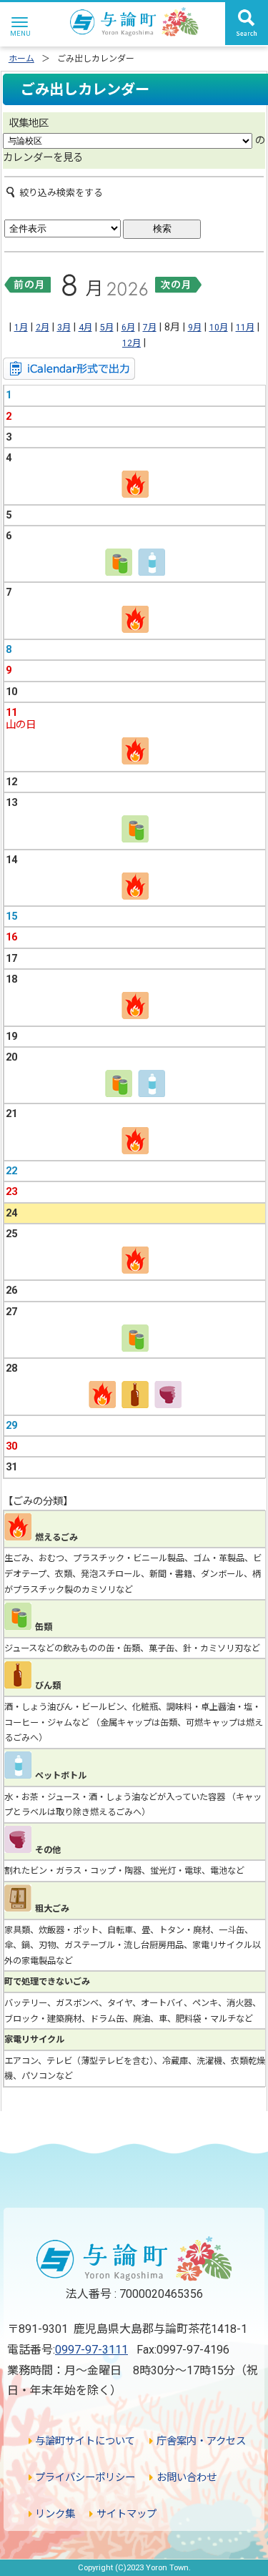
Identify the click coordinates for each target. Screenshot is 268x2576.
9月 (195, 328)
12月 (131, 343)
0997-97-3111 (91, 2350)
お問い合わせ (185, 2478)
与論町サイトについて (84, 2441)
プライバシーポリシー (84, 2478)
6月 (128, 328)
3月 (64, 328)
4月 (85, 328)
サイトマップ (125, 2514)
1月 (21, 328)
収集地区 (29, 123)
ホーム (21, 59)
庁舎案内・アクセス (199, 2441)
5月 (107, 328)
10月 (219, 328)
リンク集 (54, 2514)
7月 (150, 328)
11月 (245, 328)
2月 (43, 328)
